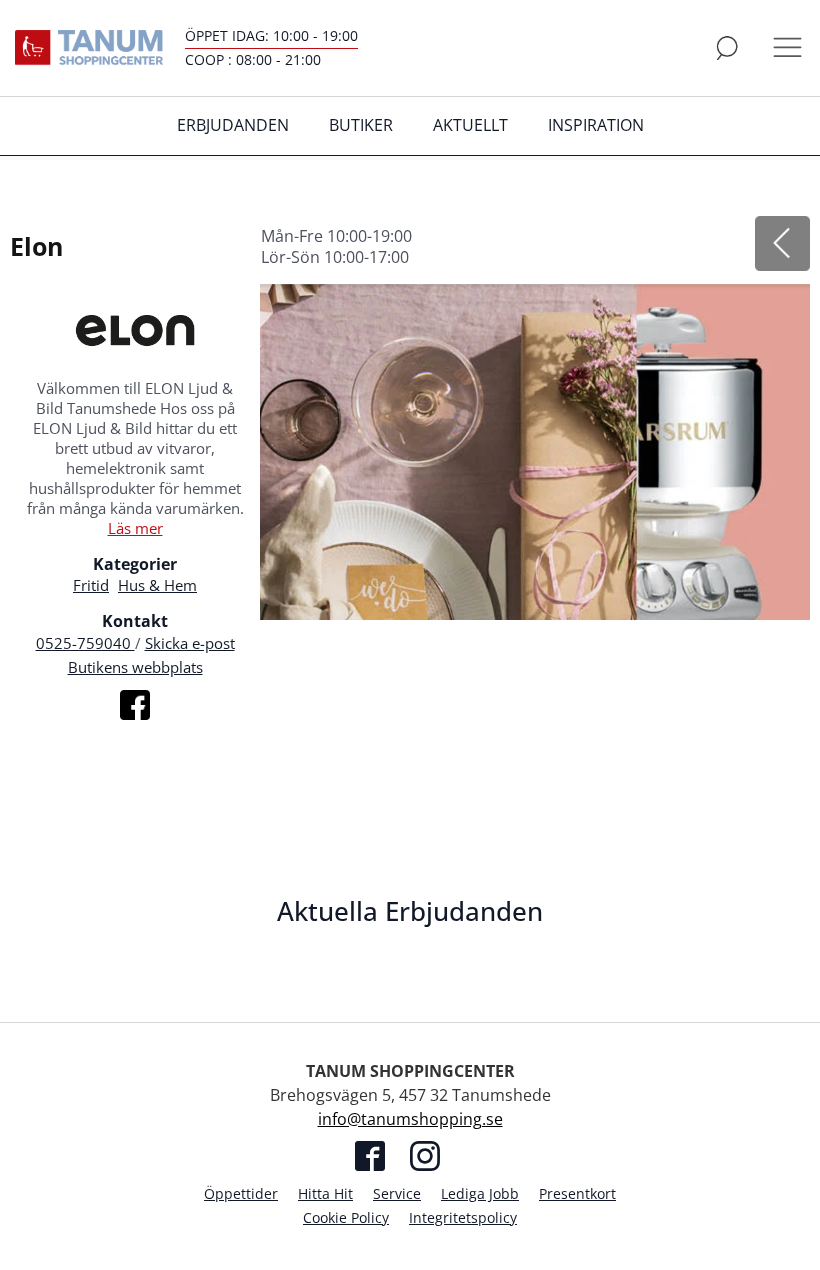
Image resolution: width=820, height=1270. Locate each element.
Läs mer (135, 528)
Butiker (361, 125)
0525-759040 (85, 643)
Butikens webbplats (135, 667)
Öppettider (241, 1193)
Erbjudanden (233, 125)
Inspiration (596, 125)
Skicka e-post (190, 643)
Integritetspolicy (463, 1217)
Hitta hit (325, 1193)
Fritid (91, 585)
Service (397, 1193)
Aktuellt (470, 125)
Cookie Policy (346, 1217)
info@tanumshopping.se (410, 1119)
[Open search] (727, 48)
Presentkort (577, 1193)
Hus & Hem (157, 585)
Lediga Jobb (480, 1193)
